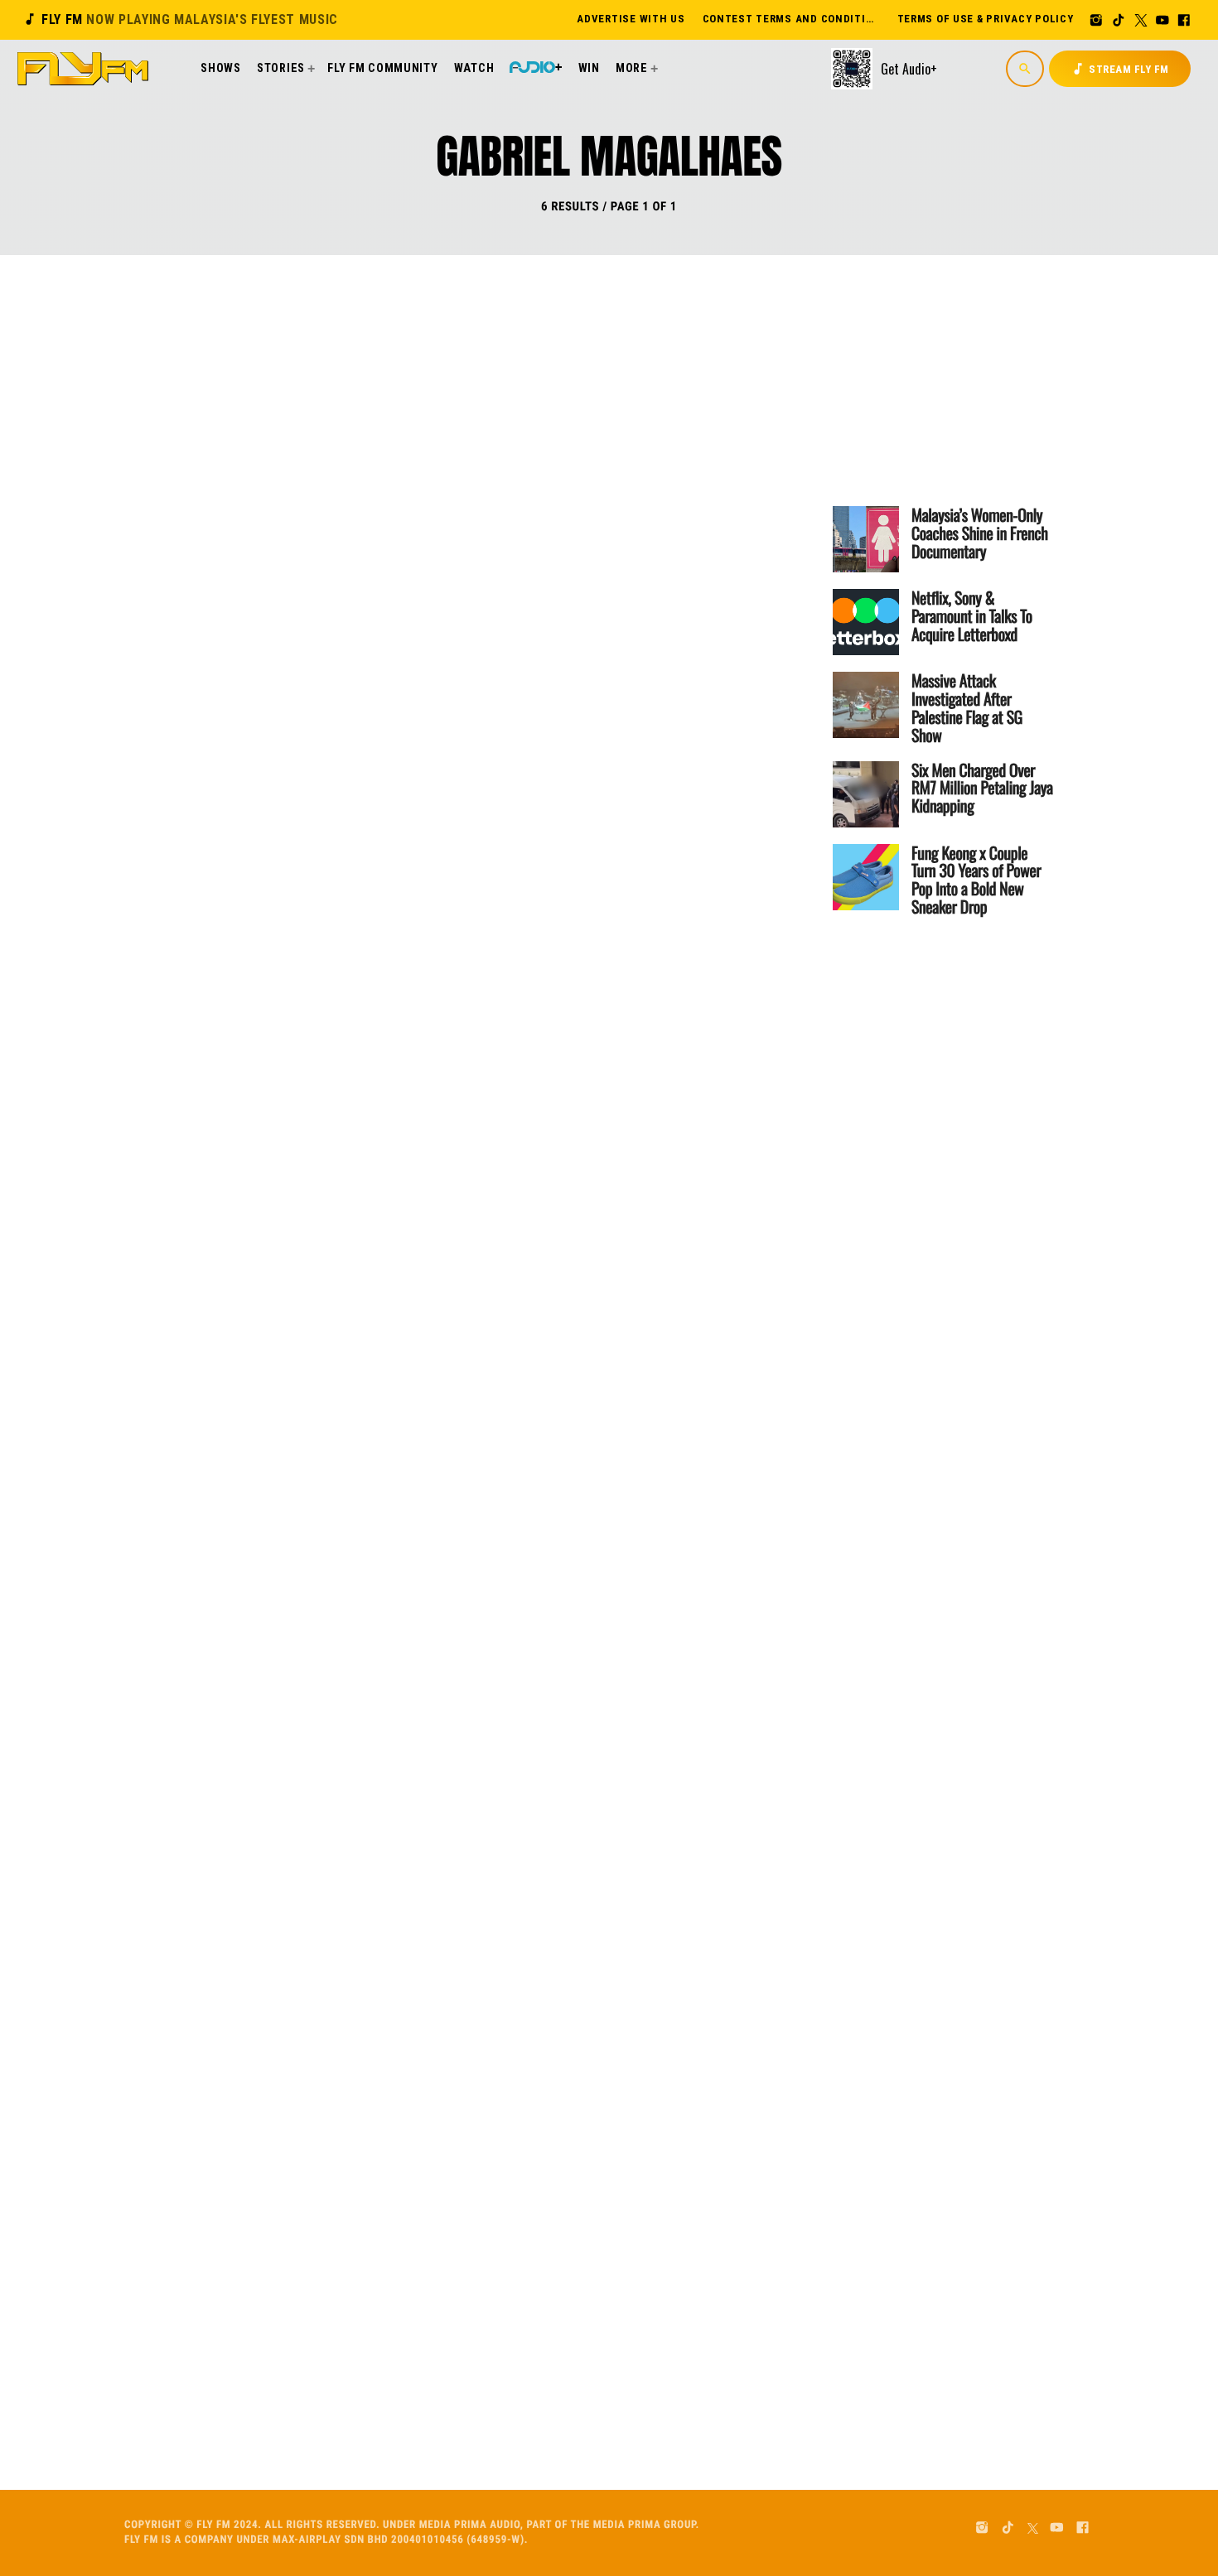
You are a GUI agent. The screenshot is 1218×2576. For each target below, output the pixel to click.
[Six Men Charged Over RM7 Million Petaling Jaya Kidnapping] (866, 794)
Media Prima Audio (470, 2525)
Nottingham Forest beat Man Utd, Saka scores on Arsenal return (534, 821)
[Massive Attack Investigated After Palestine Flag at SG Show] (866, 705)
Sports (408, 756)
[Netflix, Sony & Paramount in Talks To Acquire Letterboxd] (866, 622)
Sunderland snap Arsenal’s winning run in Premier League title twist (545, 472)
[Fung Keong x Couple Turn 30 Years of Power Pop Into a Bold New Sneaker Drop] (866, 877)
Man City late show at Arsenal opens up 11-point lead (523, 2195)
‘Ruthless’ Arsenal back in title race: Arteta (542, 1505)
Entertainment (432, 407)
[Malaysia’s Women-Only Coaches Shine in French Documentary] (866, 539)
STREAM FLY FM (1120, 69)
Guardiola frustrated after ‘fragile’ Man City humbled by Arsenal (540, 1171)
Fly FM (180, 19)
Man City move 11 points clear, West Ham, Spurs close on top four (532, 1860)
